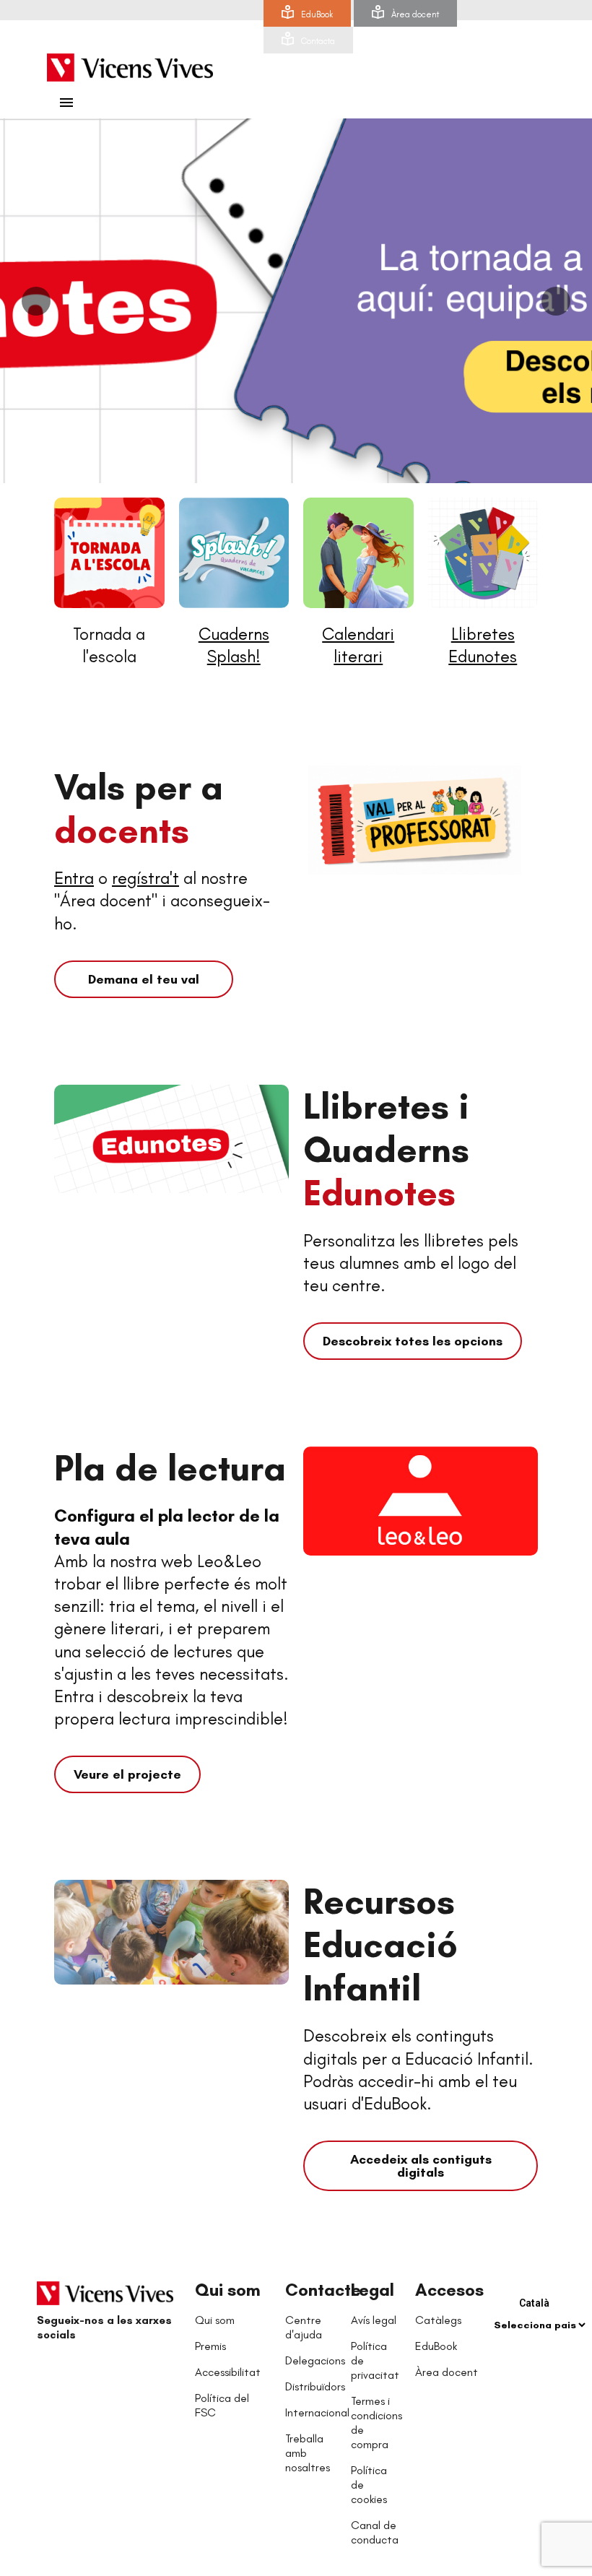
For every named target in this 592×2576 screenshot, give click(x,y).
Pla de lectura (170, 1468)
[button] (144, 979)
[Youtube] (109, 2370)
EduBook (317, 14)
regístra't (145, 878)
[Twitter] (80, 2370)
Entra (74, 878)
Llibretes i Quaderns (386, 1149)
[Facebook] (51, 2370)
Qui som (228, 2290)
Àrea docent (415, 14)
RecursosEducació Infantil (380, 1944)
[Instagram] (138, 2370)
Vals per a (139, 808)
